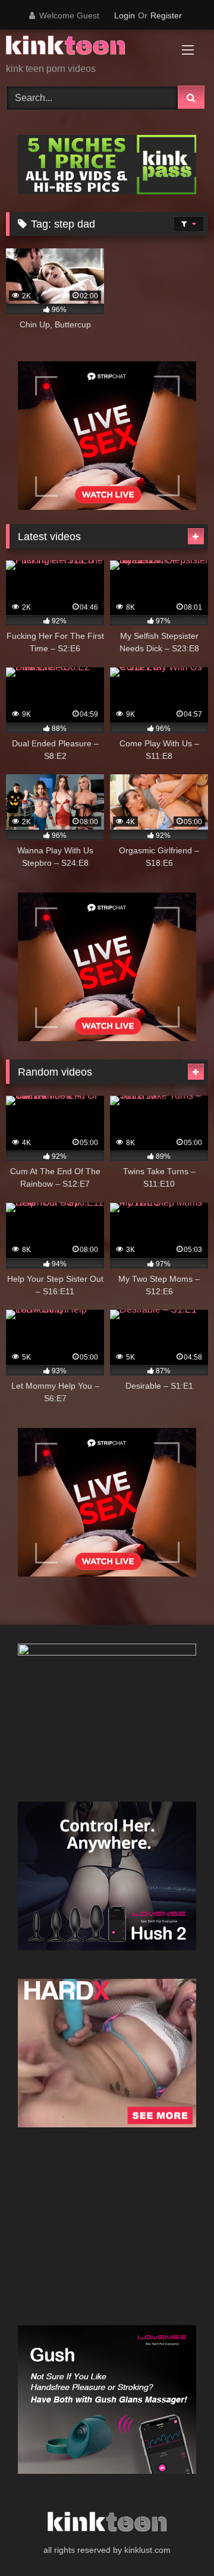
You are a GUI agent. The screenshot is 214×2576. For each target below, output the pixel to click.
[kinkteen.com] (88, 47)
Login (125, 15)
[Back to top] (177, 2541)
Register (166, 15)
